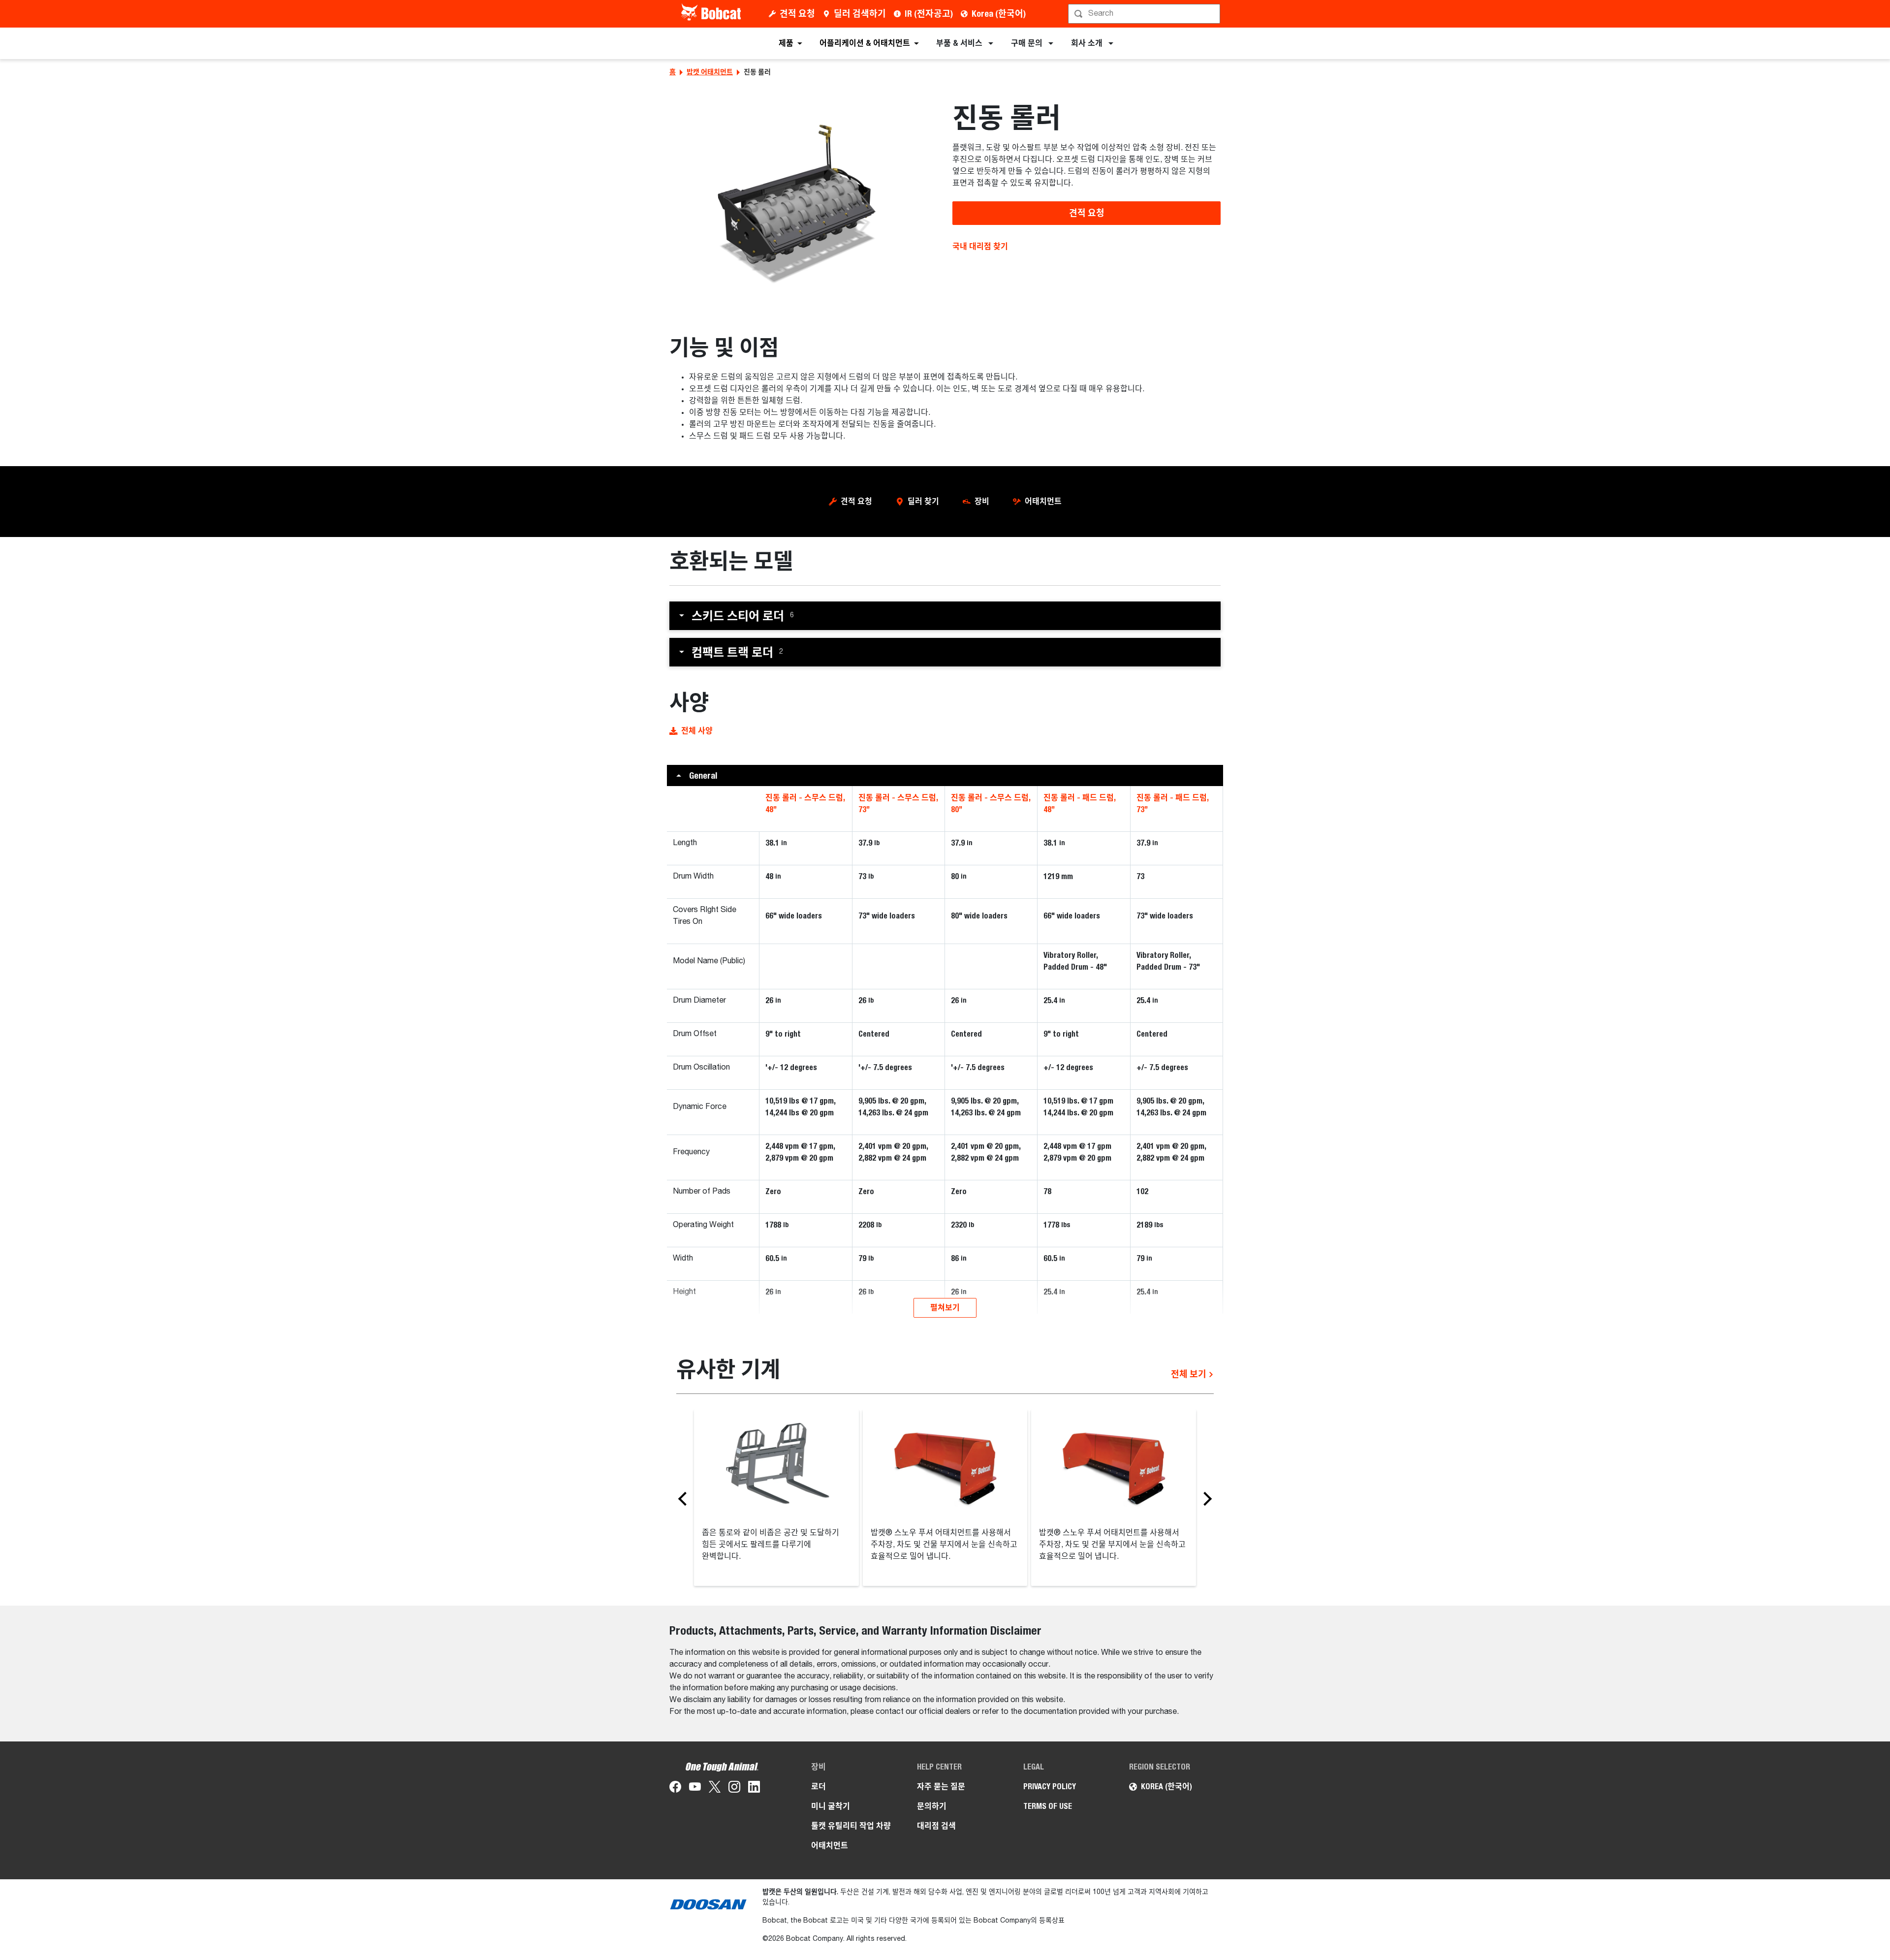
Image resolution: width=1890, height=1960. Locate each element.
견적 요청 (797, 14)
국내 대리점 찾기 (980, 246)
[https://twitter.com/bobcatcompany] (715, 1789)
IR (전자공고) (929, 14)
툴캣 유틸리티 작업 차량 (851, 1826)
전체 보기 (1190, 1374)
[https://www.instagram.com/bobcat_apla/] (734, 1789)
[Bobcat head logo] (712, 14)
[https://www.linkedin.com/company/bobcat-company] (754, 1789)
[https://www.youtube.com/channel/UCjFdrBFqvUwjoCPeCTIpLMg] (695, 1789)
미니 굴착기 (831, 1806)
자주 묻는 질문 (941, 1786)
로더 (819, 1786)
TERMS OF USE (1048, 1806)
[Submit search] (1212, 14)
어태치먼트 (1043, 501)
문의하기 (932, 1806)
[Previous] (685, 1498)
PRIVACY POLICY (1050, 1786)
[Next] (1205, 1498)
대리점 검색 (936, 1826)
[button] (945, 616)
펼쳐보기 (945, 1308)
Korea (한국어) (999, 14)
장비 (982, 501)
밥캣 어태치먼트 (710, 72)
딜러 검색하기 (860, 14)
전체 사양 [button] (697, 731)
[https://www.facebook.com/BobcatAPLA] (675, 1789)
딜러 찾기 (923, 501)
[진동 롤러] (803, 200)
